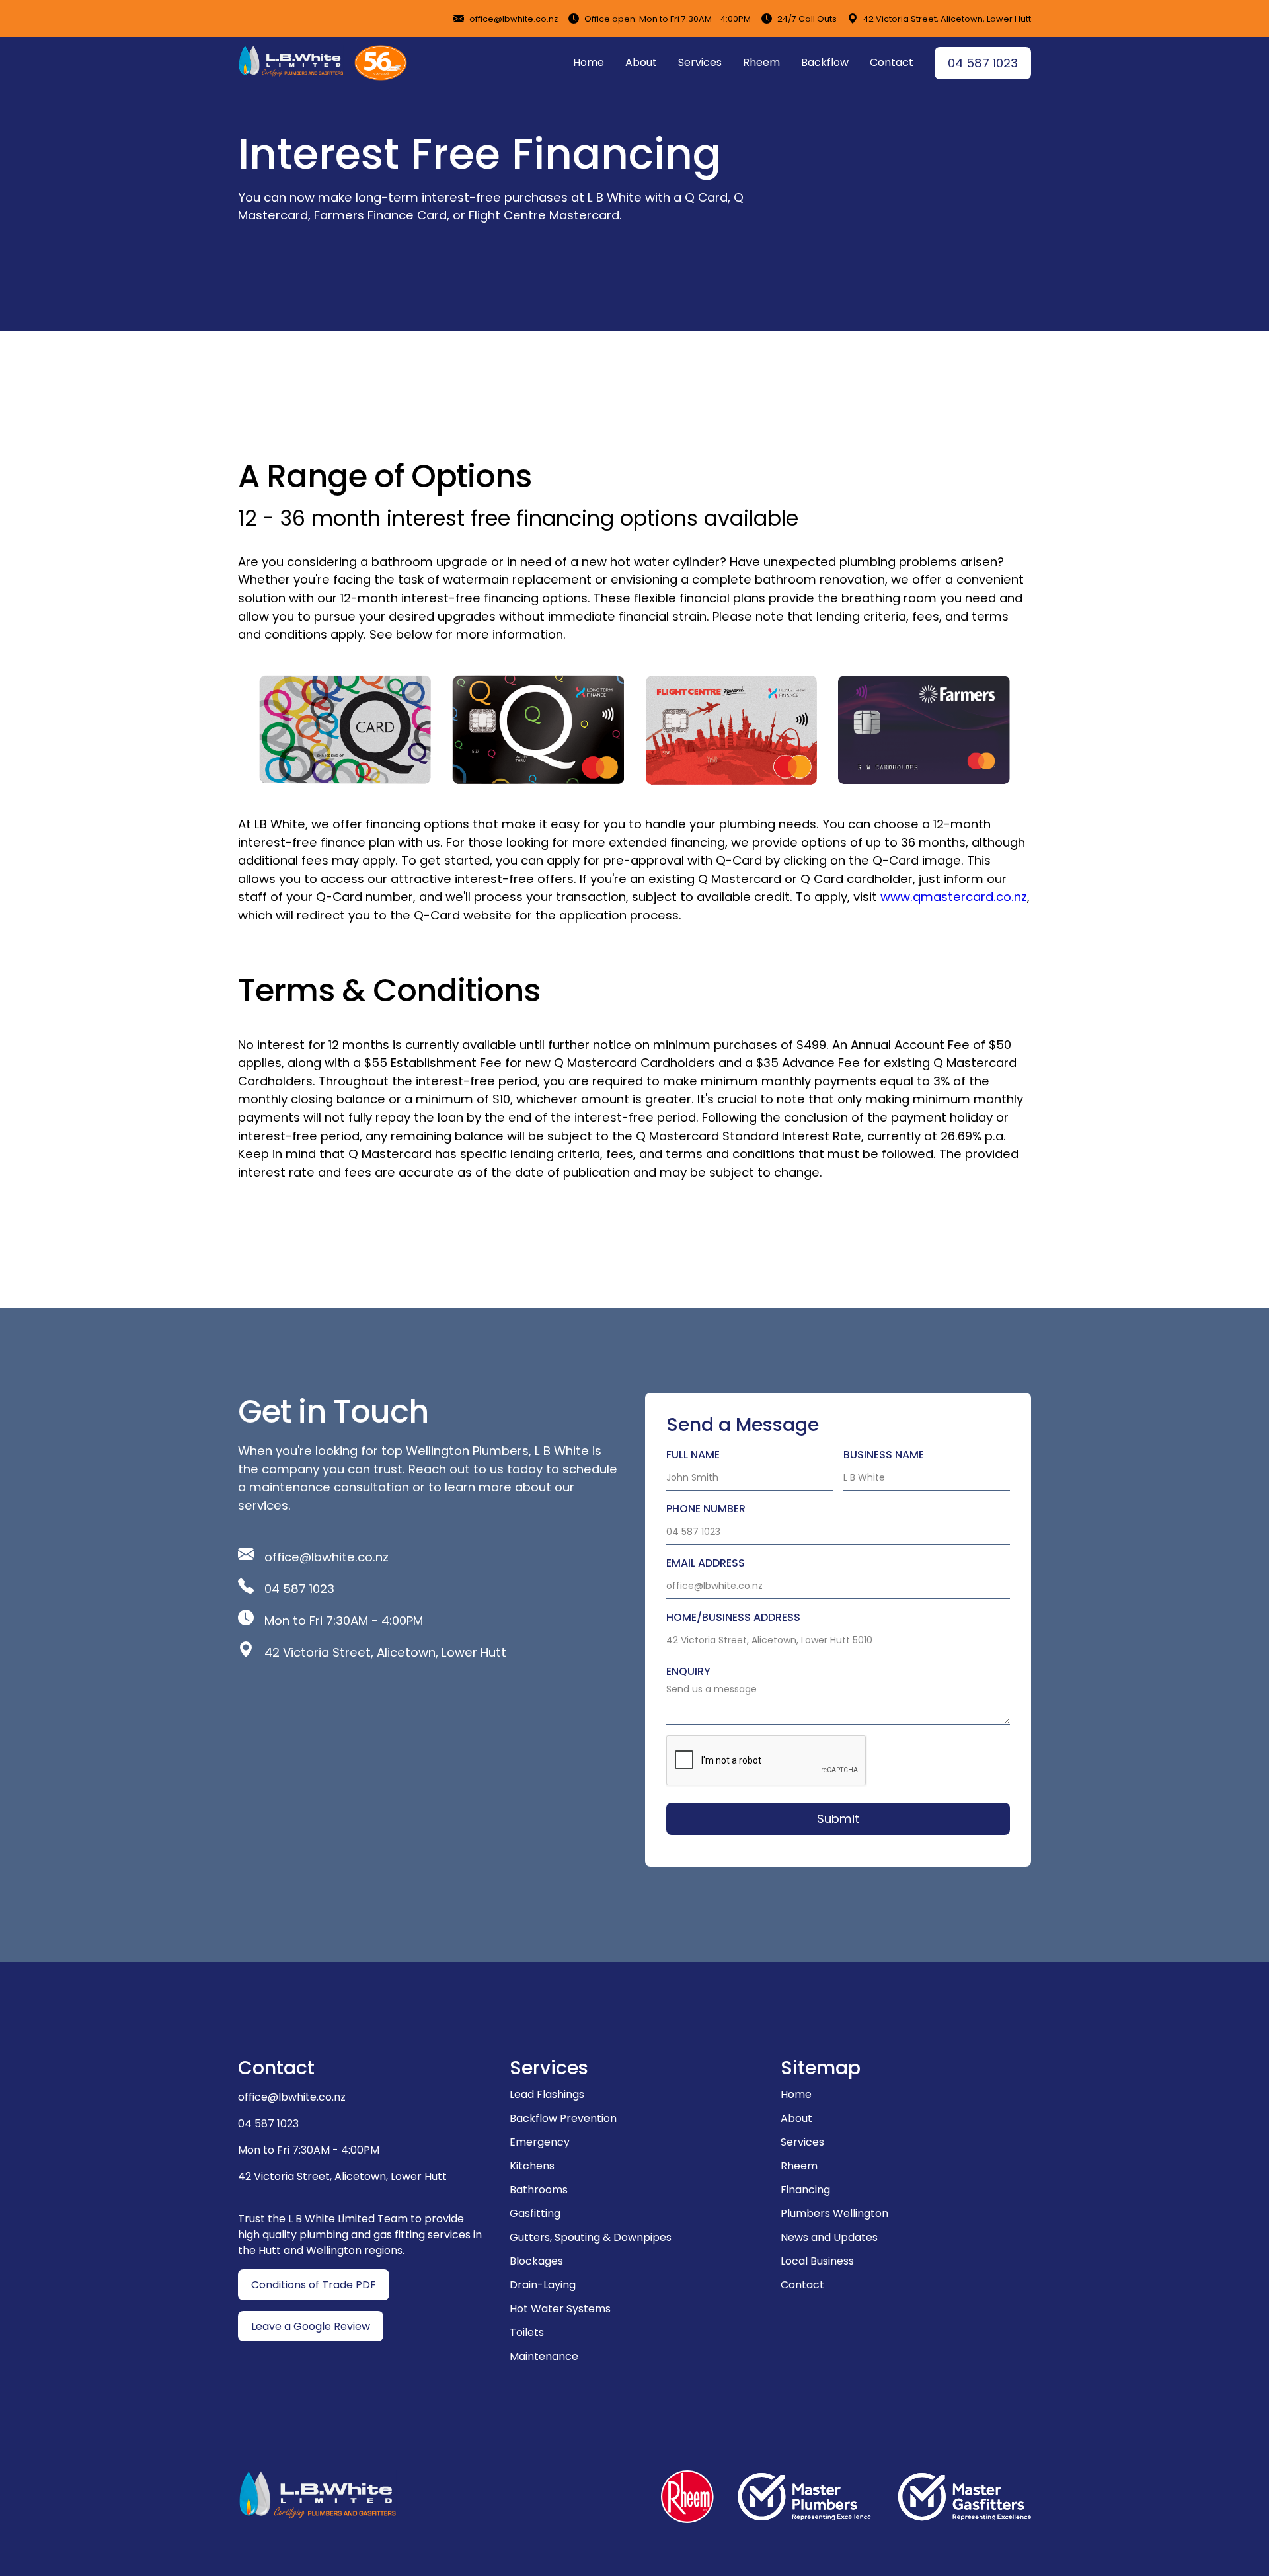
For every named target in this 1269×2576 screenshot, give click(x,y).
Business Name (884, 1455)
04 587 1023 (983, 63)
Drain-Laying (543, 2285)
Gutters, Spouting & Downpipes (591, 2237)
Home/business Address (733, 1617)
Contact (892, 62)
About (641, 62)
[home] (291, 61)
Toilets (527, 2332)
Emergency (540, 2142)
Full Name (693, 1455)
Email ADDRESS (706, 1563)
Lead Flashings (547, 2094)
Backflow (825, 62)
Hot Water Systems (560, 2309)
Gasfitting (535, 2213)
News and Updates (829, 2237)
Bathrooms (539, 2190)
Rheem (761, 62)
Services (700, 62)
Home (589, 62)
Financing (805, 2190)
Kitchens (532, 2166)
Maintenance (544, 2356)
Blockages (536, 2261)
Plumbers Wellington (834, 2213)
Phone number (706, 1509)
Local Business (817, 2261)
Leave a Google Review (311, 2326)
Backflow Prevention (563, 2118)
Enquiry (688, 1671)
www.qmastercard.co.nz (954, 897)
